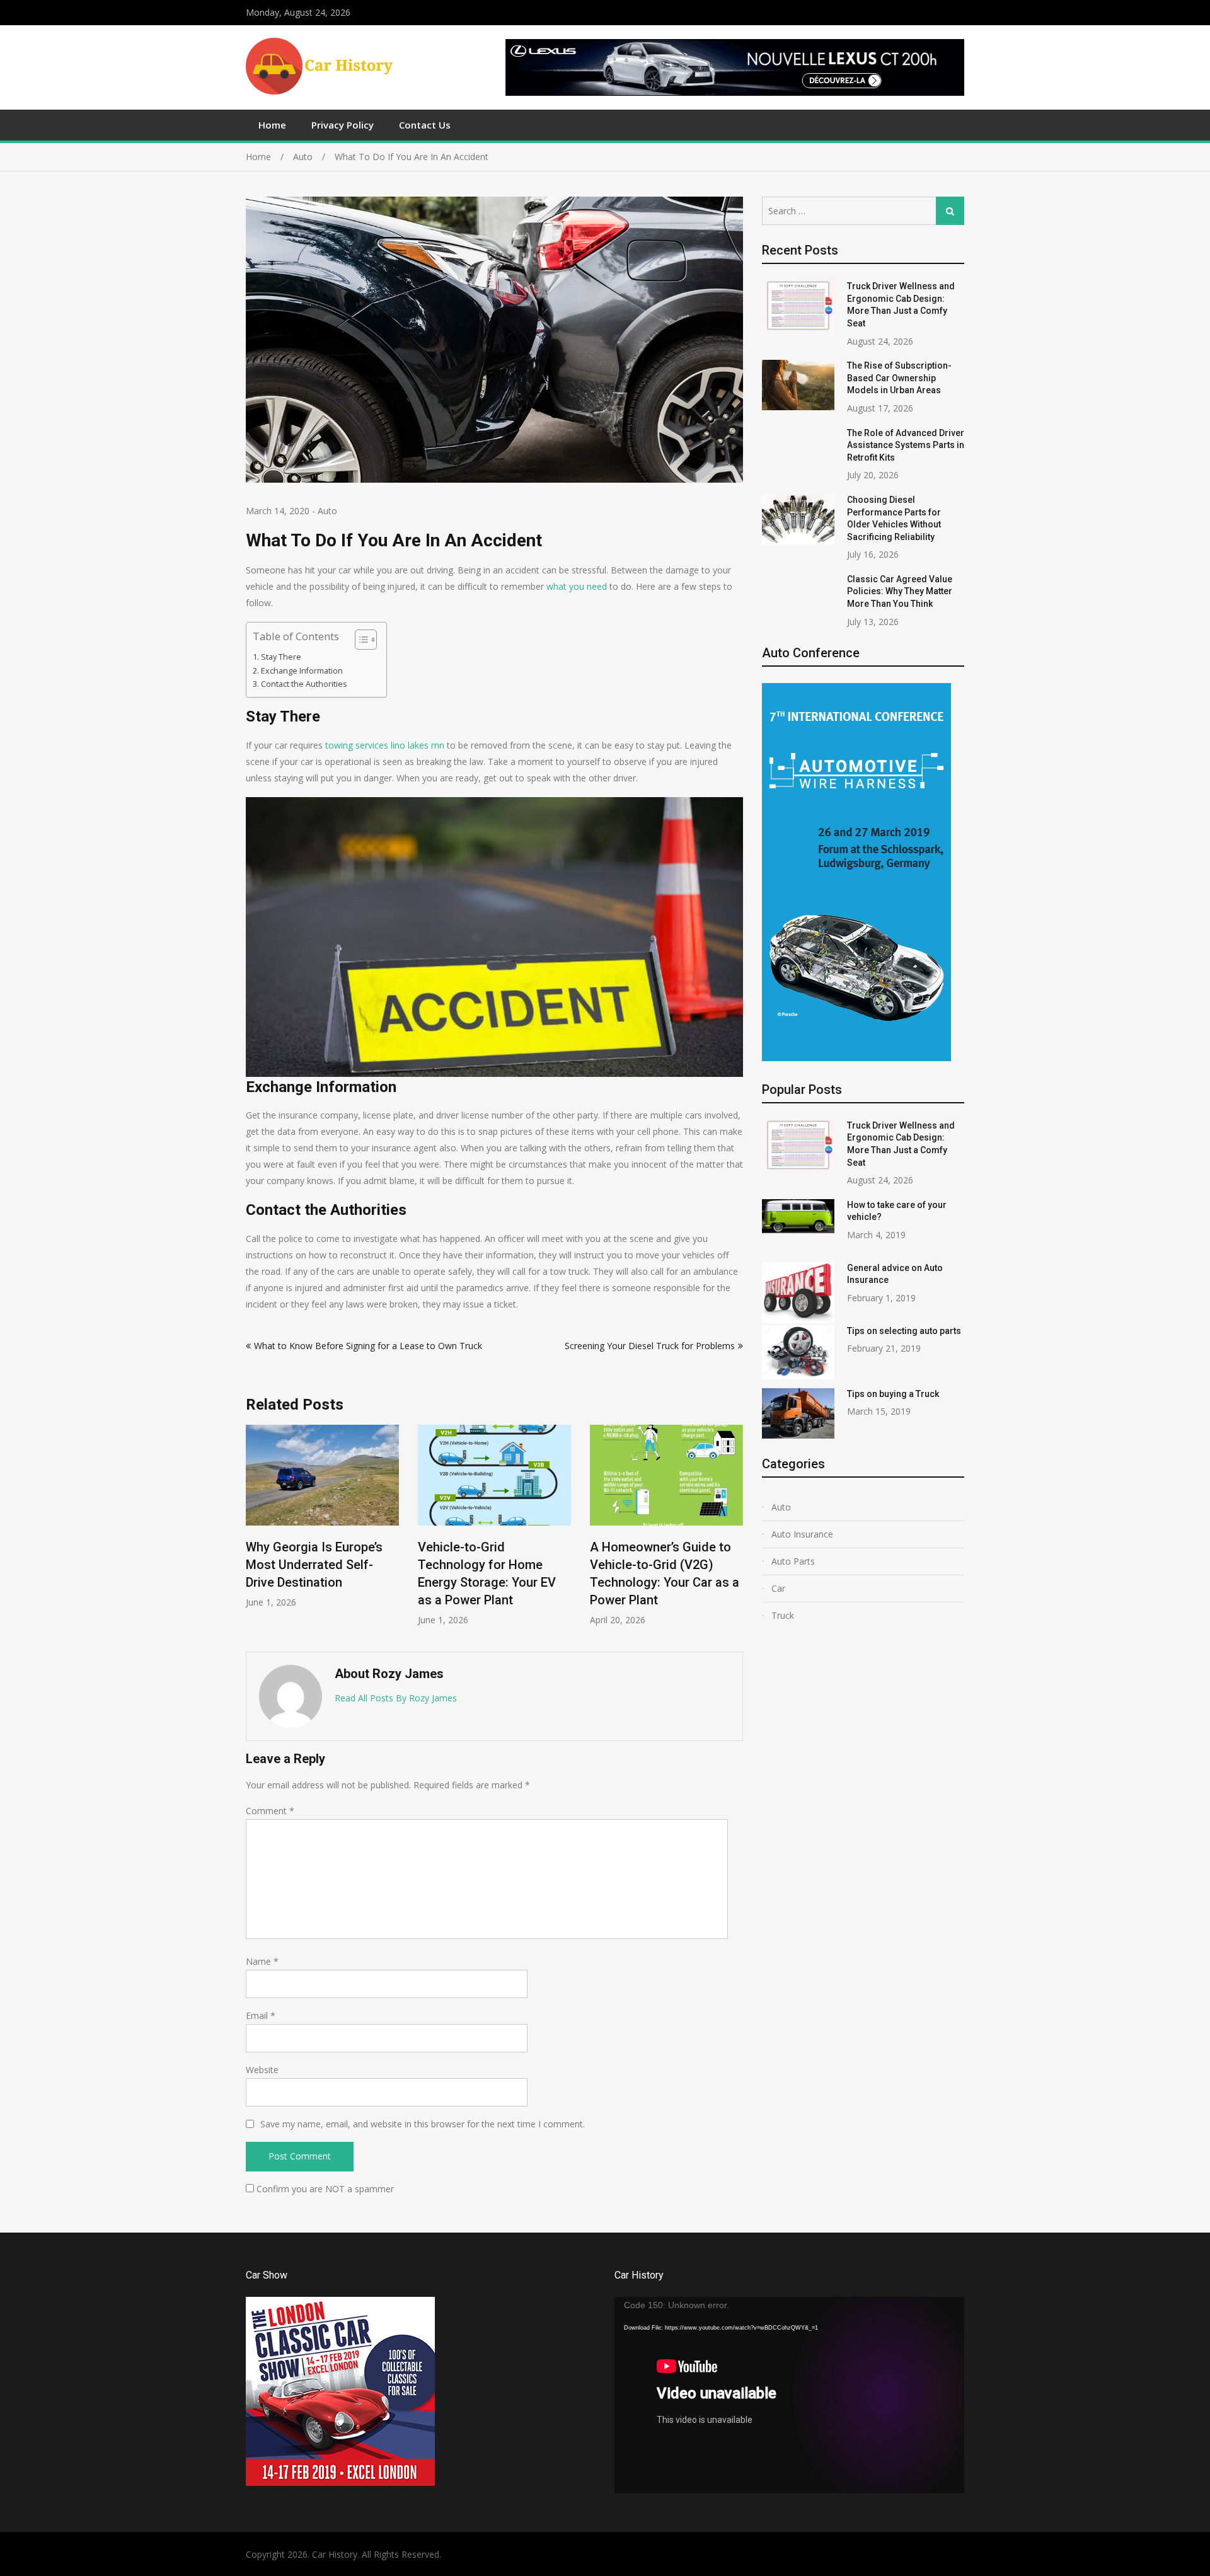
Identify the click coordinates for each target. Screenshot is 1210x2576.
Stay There (281, 657)
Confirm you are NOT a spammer (324, 2189)
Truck (783, 1615)
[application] (789, 2395)
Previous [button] (254, 1532)
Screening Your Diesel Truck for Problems (650, 1346)
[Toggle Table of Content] (360, 640)
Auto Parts (793, 1561)
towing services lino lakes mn (385, 745)
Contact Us (425, 125)
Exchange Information (302, 671)
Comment (270, 1811)
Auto (327, 511)
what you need (578, 586)
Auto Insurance (802, 1534)
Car (778, 1588)
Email (261, 2015)
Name (262, 1961)
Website (262, 2070)
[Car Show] (340, 2482)
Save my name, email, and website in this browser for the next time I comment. (423, 2124)
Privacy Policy (343, 125)
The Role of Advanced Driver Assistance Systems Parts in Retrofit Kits (906, 445)
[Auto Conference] (856, 1058)
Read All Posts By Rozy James (396, 1698)
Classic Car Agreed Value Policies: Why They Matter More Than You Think (900, 591)
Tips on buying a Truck (893, 1394)
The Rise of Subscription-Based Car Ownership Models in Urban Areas (899, 378)
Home (272, 125)
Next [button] (735, 1532)
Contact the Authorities (304, 684)
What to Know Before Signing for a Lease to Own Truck (368, 1346)
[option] (322, 1525)
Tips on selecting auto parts (904, 1331)
